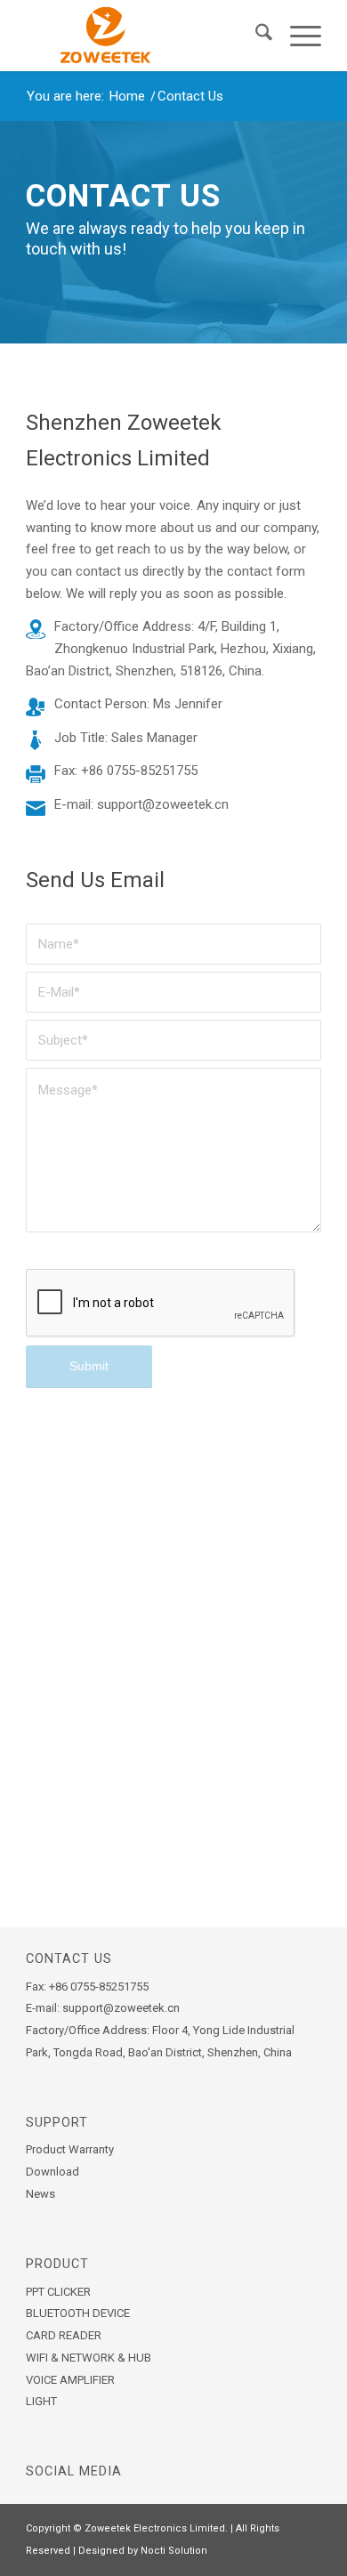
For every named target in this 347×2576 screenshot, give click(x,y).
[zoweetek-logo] (144, 36)
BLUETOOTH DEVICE (78, 2313)
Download (52, 2172)
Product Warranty (70, 2149)
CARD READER (64, 2335)
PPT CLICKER (58, 2292)
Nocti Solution (174, 2551)
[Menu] (297, 36)
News (40, 2194)
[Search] (255, 36)
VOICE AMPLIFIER (70, 2380)
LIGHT (41, 2401)
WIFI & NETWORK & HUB (89, 2358)
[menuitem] (255, 36)
